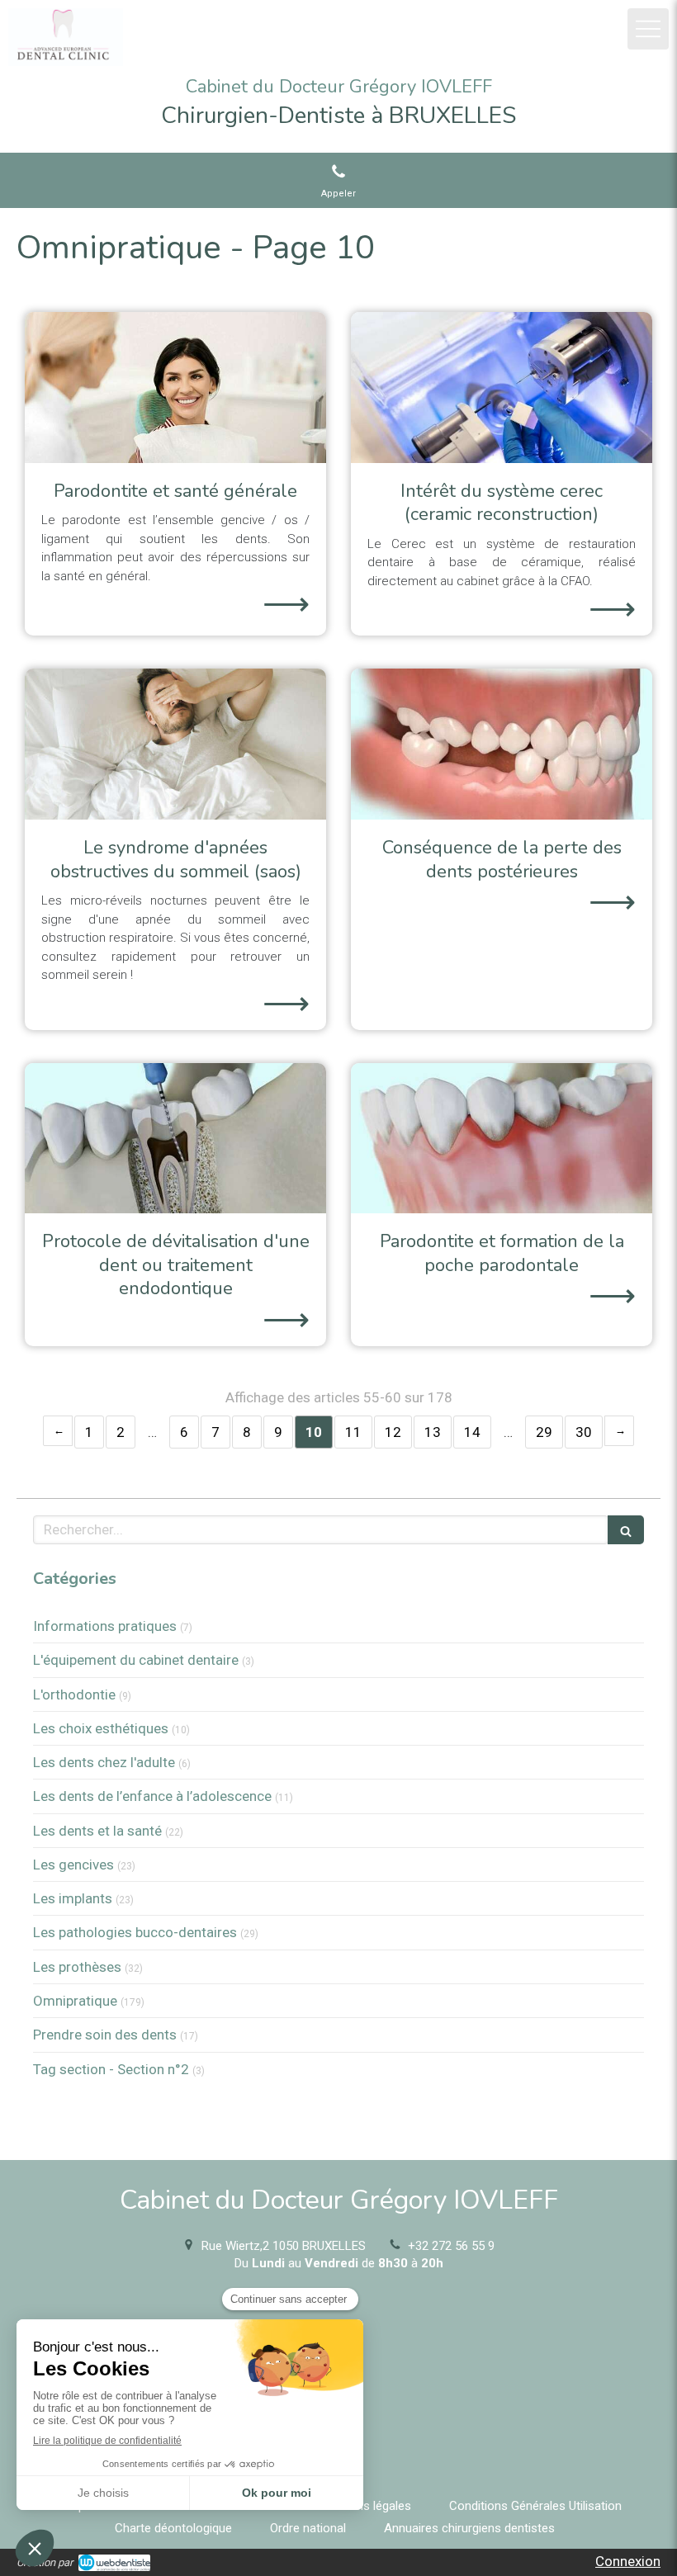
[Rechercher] (626, 1530)
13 (433, 1432)
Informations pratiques (105, 1626)
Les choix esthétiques (101, 1728)
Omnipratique (75, 2001)
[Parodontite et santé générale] (175, 388)
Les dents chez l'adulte (104, 1762)
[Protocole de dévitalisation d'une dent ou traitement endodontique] (175, 1139)
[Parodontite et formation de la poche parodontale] (502, 1139)
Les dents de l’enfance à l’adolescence (152, 1796)
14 (472, 1432)
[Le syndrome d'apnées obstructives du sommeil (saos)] (175, 744)
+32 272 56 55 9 (451, 2246)
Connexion (628, 2561)
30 (584, 1432)
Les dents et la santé (97, 1831)
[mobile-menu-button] (648, 29)
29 (544, 1432)
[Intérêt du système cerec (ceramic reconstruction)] (502, 388)
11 (353, 1432)
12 (393, 1432)
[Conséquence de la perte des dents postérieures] (502, 744)
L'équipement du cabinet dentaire (136, 1660)
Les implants (73, 1898)
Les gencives (73, 1865)
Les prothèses (77, 1967)
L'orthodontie (74, 1694)
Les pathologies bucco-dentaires (135, 1932)
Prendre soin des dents (105, 2035)
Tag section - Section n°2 (111, 2069)
